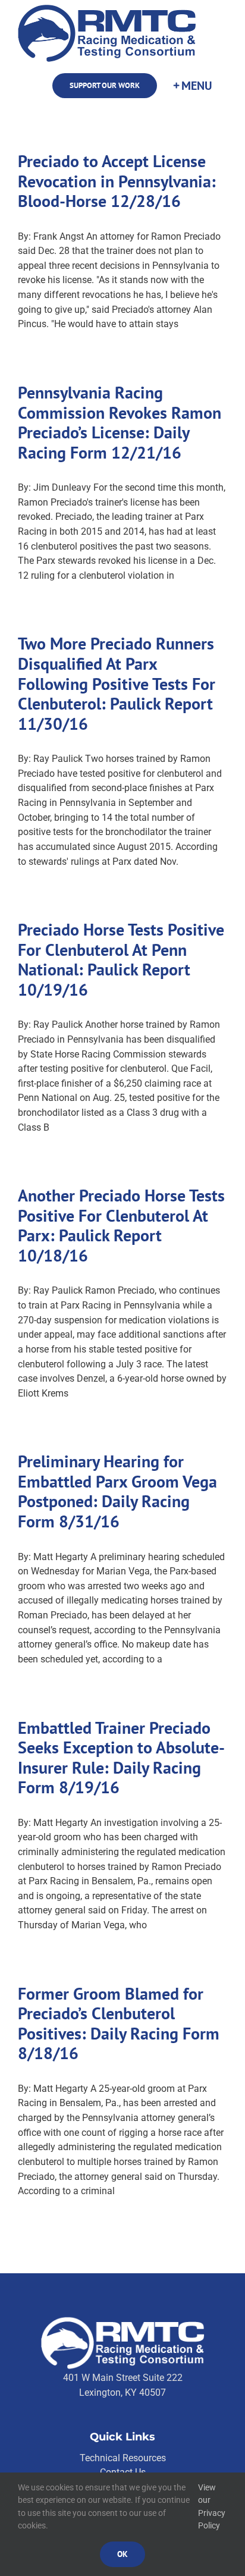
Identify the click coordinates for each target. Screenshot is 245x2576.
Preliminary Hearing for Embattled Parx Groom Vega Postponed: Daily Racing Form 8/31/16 (117, 1491)
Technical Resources (123, 2458)
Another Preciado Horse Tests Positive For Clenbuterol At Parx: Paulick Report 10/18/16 (121, 1225)
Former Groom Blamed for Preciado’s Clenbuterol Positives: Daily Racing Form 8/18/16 (119, 2023)
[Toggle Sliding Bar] (192, 86)
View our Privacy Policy (212, 2507)
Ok (122, 2554)
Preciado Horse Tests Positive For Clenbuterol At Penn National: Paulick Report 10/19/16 (121, 959)
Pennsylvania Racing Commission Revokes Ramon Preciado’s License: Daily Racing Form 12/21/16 (120, 422)
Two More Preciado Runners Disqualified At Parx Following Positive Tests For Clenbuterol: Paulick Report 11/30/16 (117, 683)
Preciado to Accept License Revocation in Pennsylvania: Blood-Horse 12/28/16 (117, 181)
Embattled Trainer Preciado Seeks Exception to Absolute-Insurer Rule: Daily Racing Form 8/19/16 (121, 1758)
